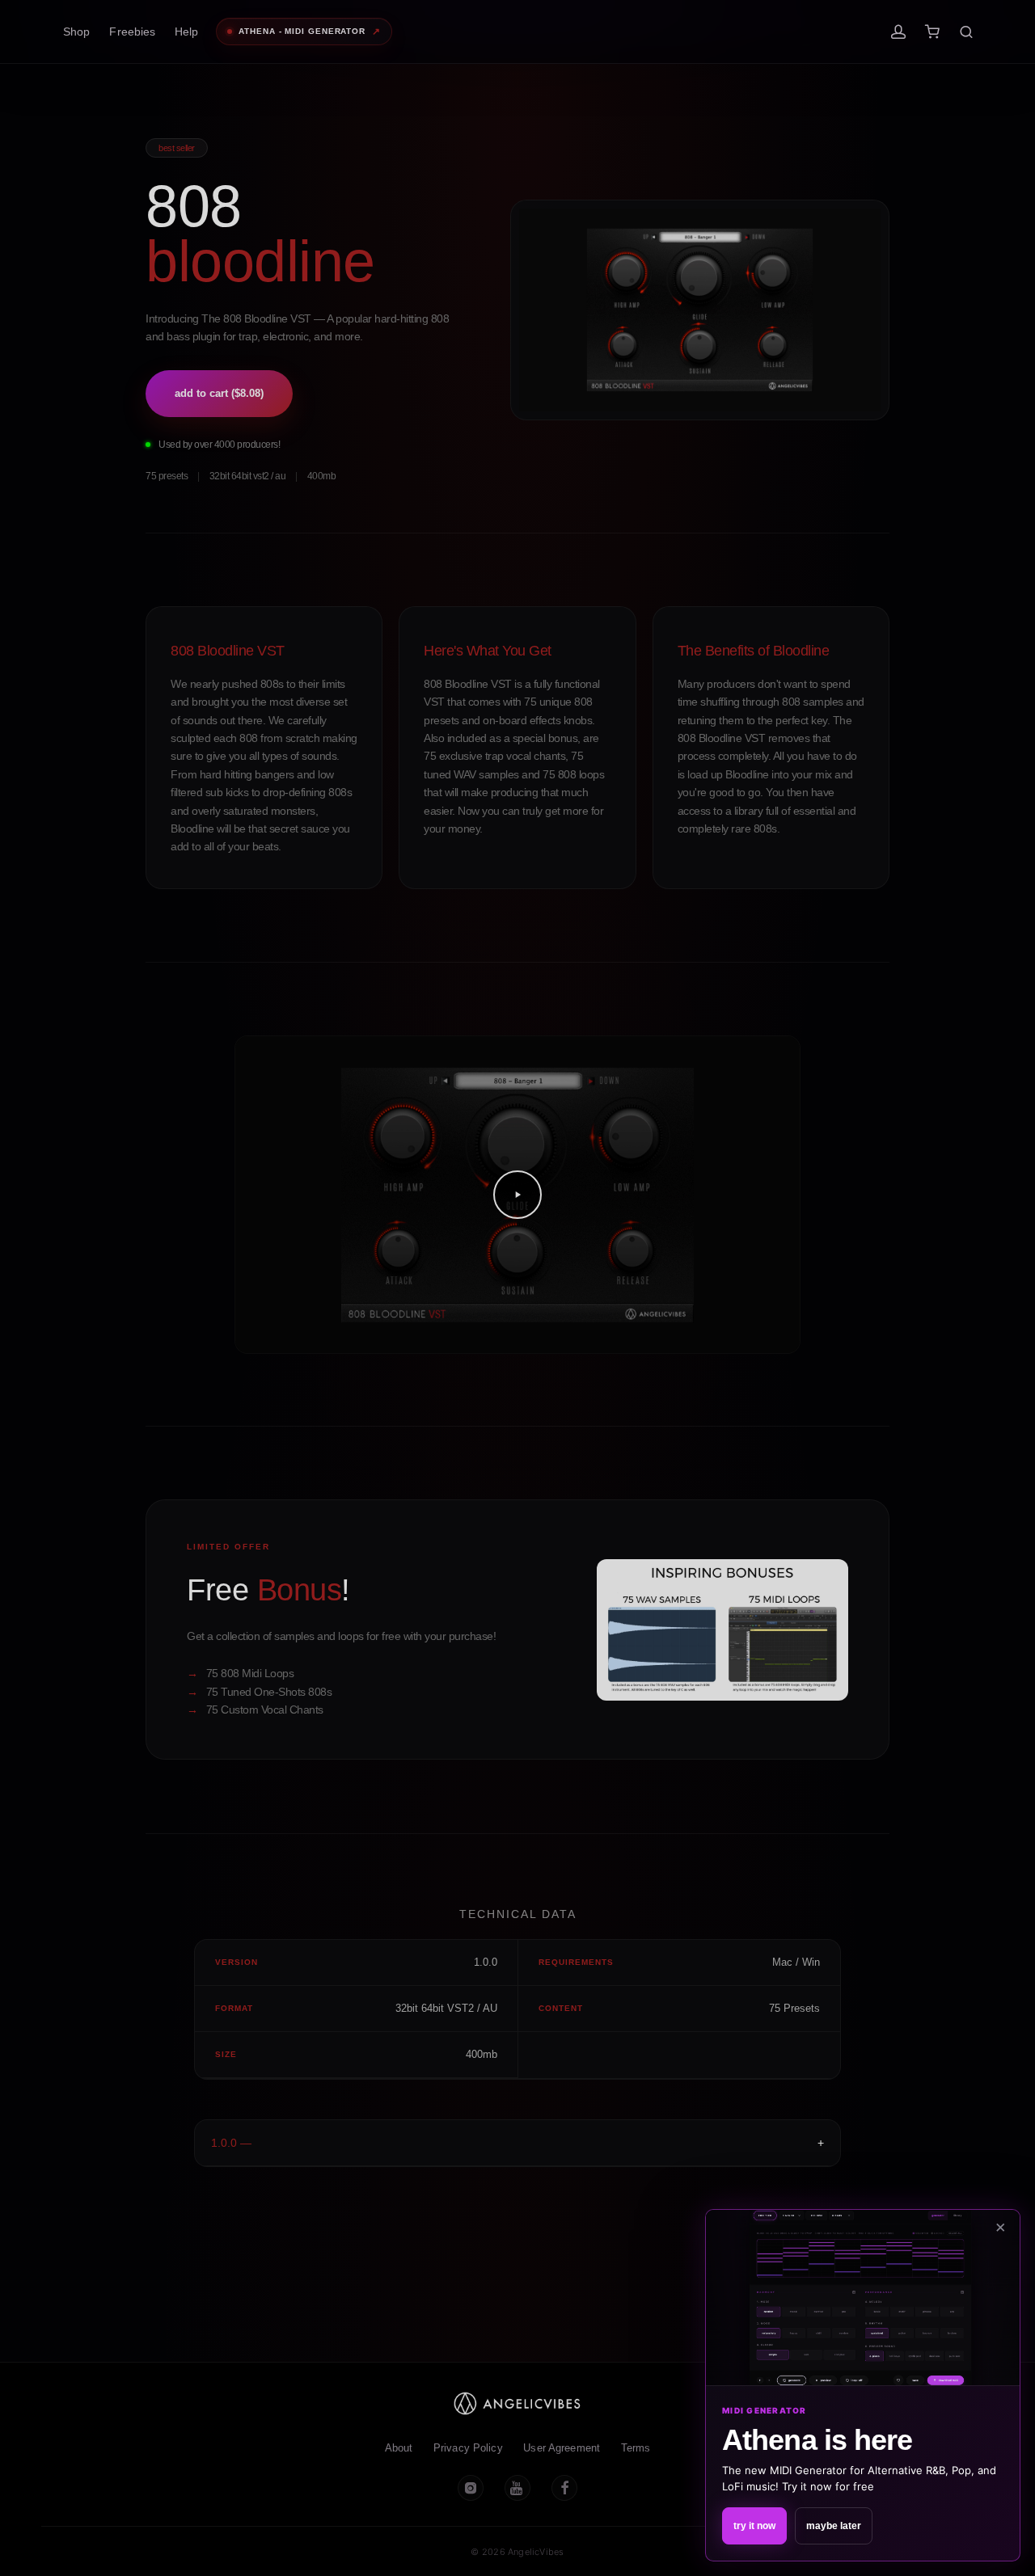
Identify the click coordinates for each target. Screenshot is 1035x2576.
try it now (754, 2526)
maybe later (834, 2526)
